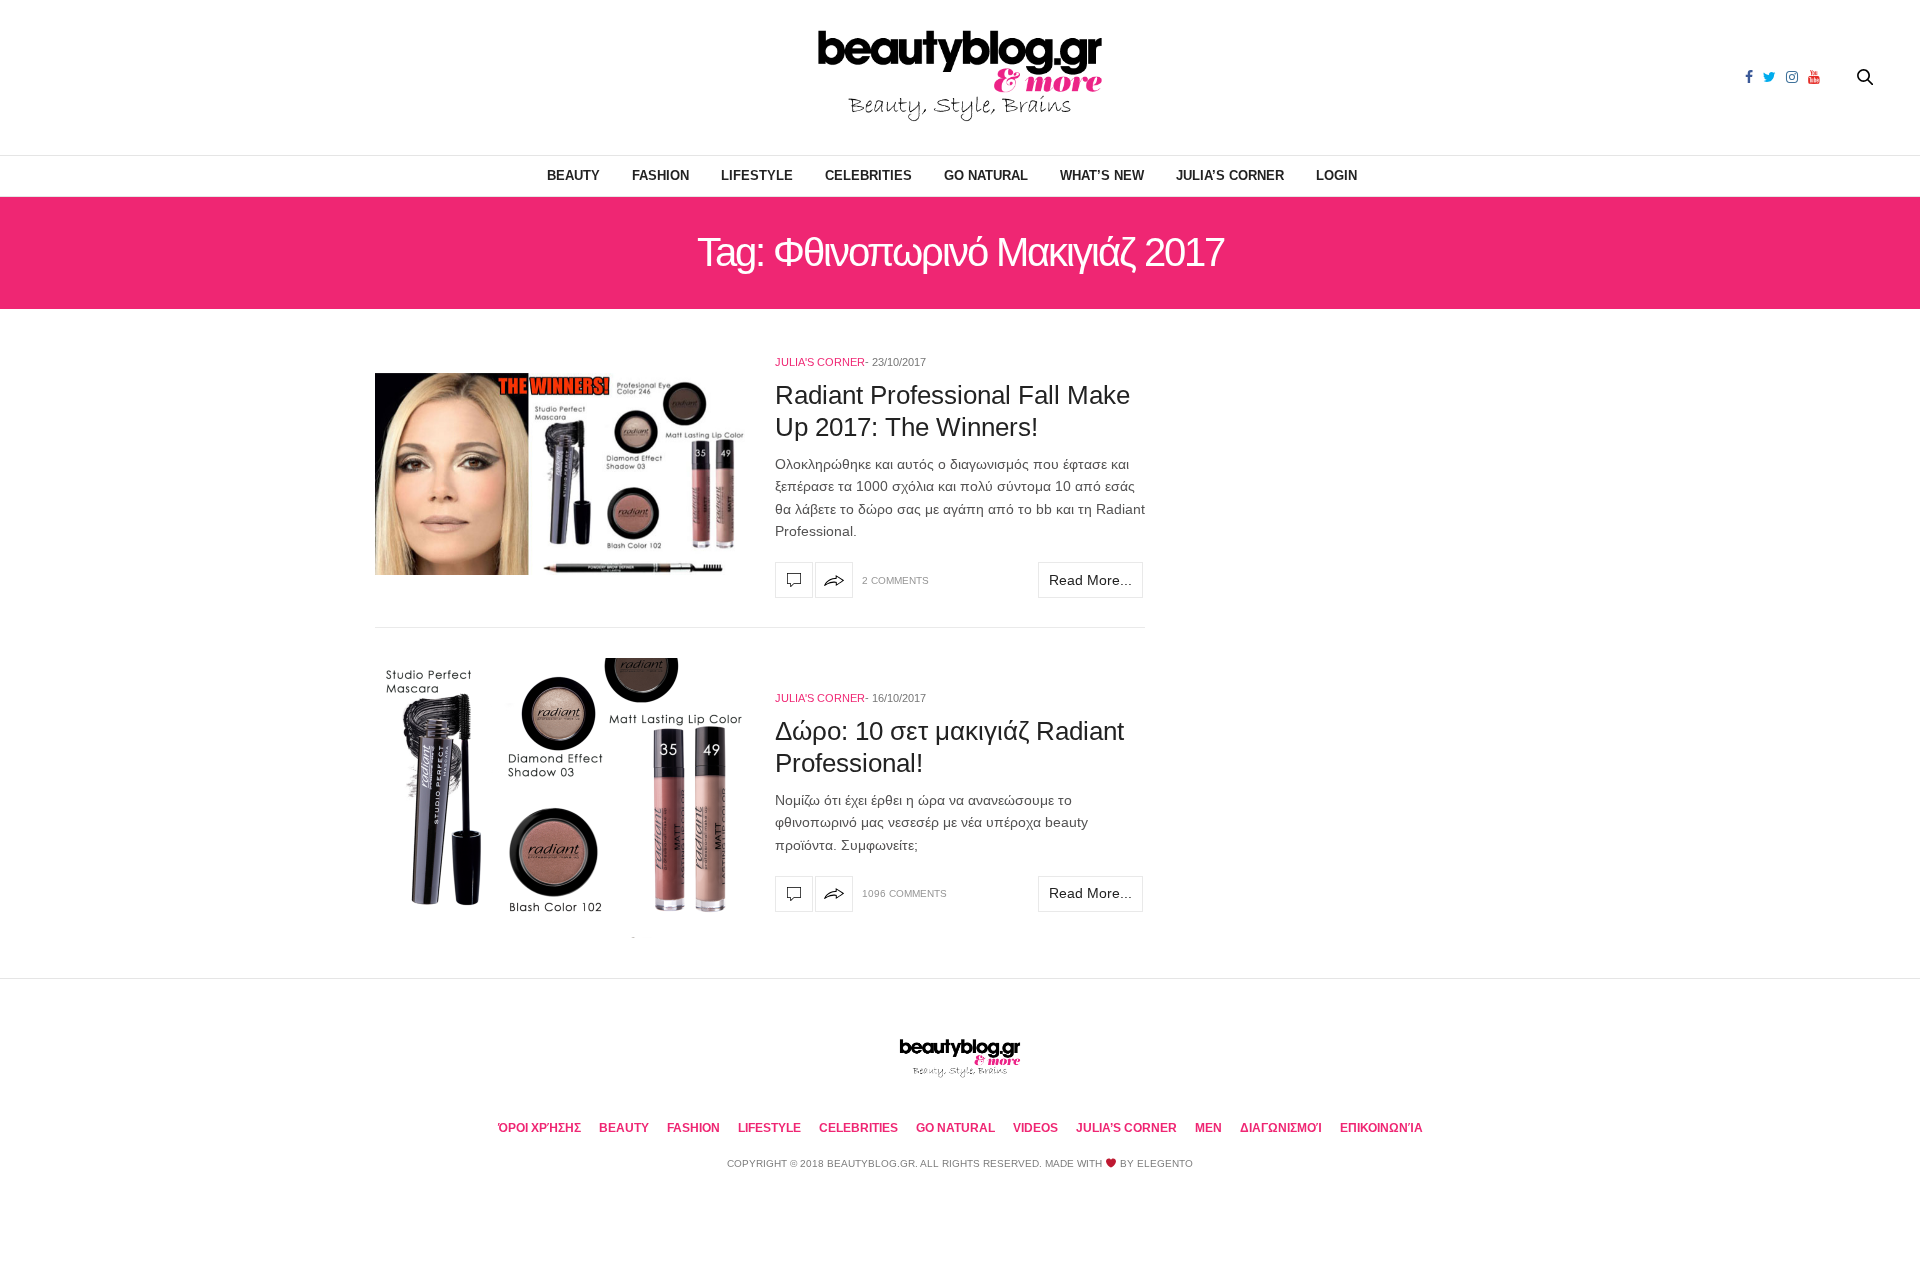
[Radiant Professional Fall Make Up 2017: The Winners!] (560, 474)
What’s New (1102, 175)
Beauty (573, 175)
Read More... (1090, 580)
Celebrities (868, 175)
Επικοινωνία (1381, 1128)
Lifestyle (757, 175)
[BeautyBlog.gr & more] (960, 77)
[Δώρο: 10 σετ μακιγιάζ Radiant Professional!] (560, 798)
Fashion (660, 175)
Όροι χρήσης (539, 1128)
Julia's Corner (820, 362)
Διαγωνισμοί (1281, 1128)
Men (1208, 1128)
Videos (1035, 1128)
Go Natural (986, 175)
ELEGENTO (1165, 1163)
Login (1336, 175)
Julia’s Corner (1230, 175)
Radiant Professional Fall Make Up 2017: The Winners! (952, 410)
